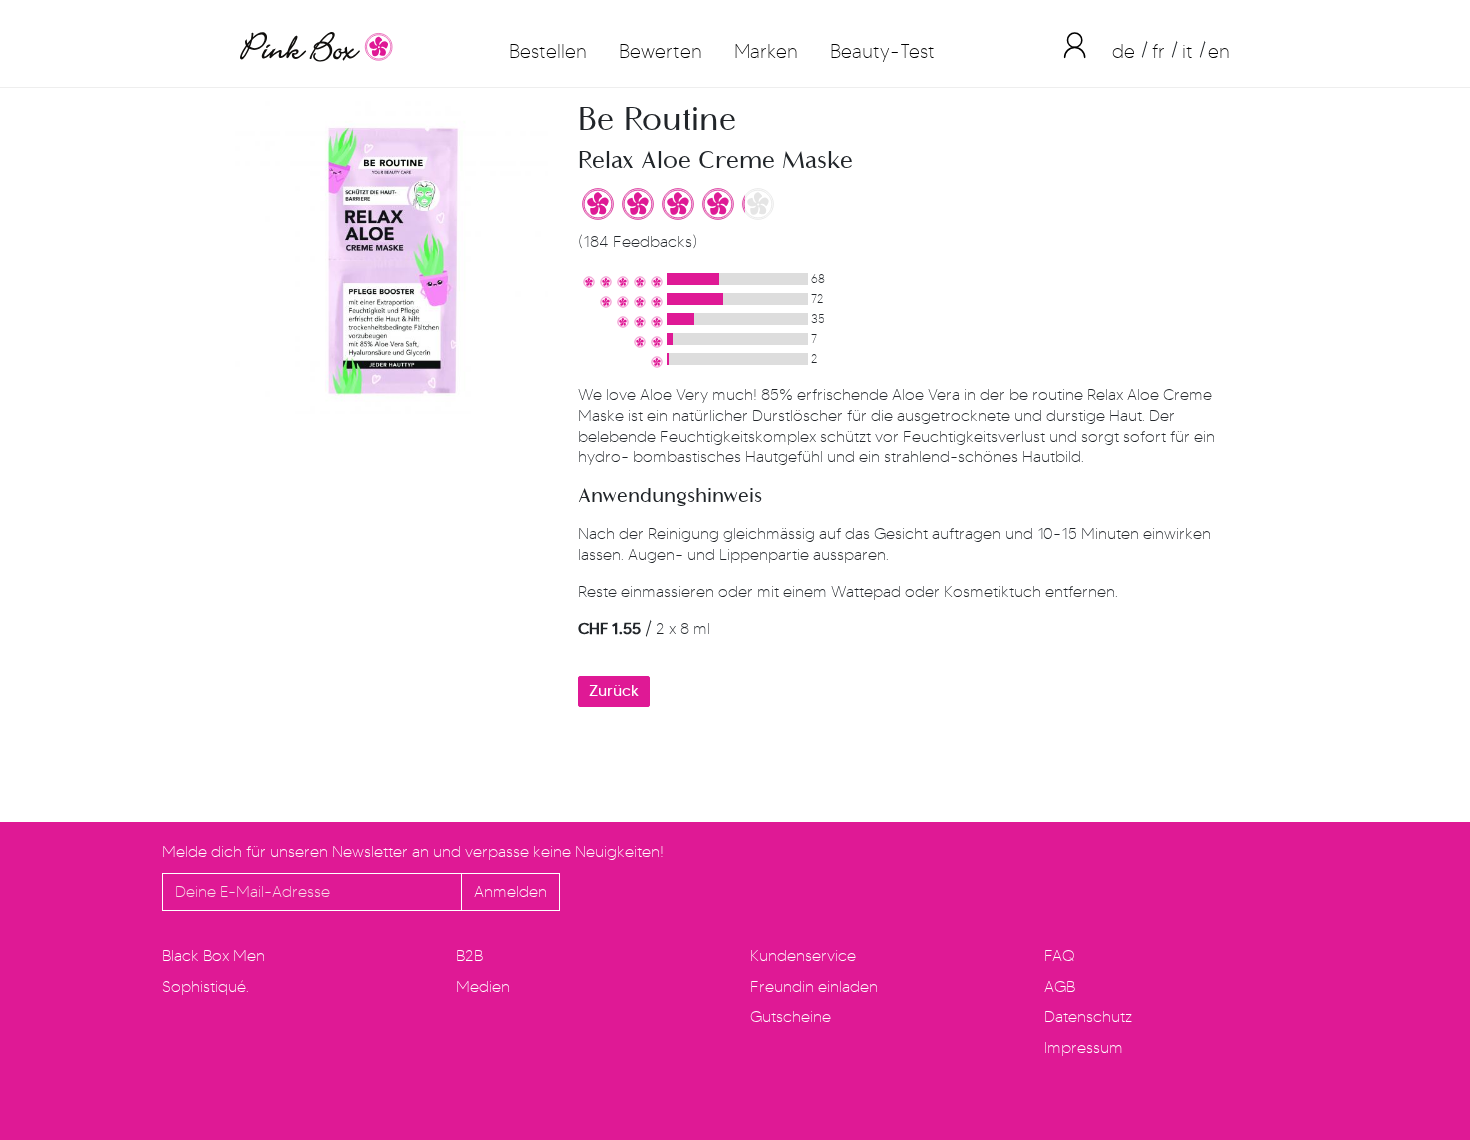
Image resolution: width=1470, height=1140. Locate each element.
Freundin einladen (814, 986)
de (1123, 51)
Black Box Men (213, 955)
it (1187, 51)
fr (1158, 51)
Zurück (614, 690)
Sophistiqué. (205, 986)
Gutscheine (790, 1016)
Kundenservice (803, 955)
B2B (469, 955)
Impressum (1083, 1047)
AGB (1059, 986)
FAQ (1059, 955)
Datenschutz (1088, 1016)
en (1219, 51)
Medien (483, 986)
